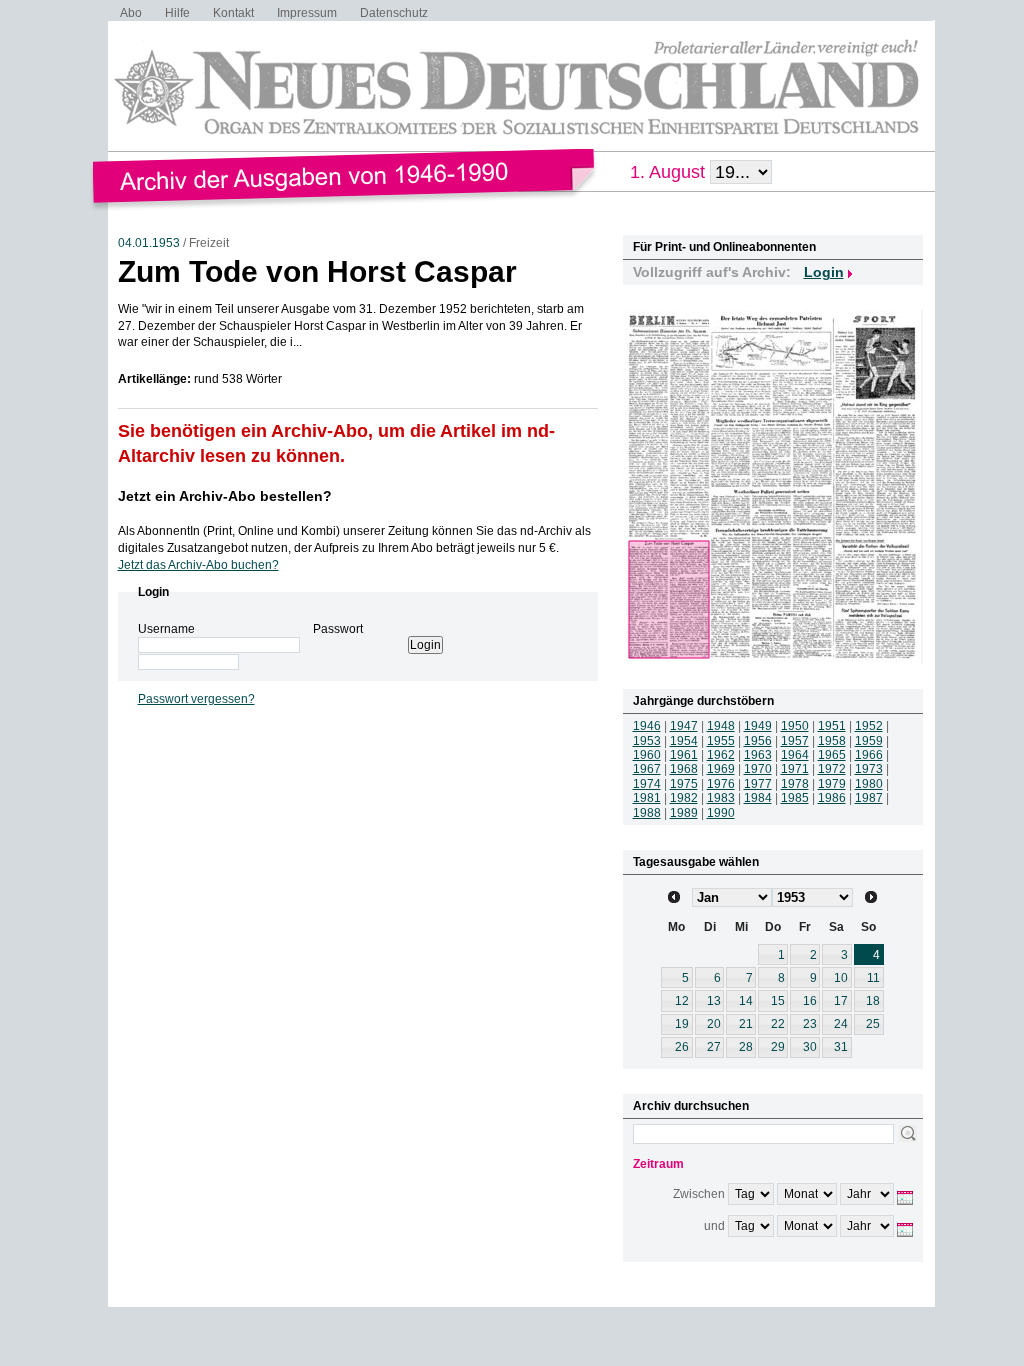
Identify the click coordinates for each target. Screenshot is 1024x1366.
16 (810, 1001)
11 (873, 978)
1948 (721, 726)
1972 (832, 769)
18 (873, 1001)
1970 (758, 769)
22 (778, 1024)
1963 (758, 755)
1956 (758, 741)
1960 (647, 755)
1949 (758, 726)
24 (841, 1024)
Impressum (307, 13)
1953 (647, 741)
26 (682, 1047)
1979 (832, 784)
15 (778, 1001)
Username (166, 629)
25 (873, 1024)
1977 (758, 784)
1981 (647, 798)
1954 (684, 741)
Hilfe (177, 13)
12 (682, 1001)
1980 (869, 784)
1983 (721, 798)
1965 (832, 755)
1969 (721, 769)
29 (778, 1047)
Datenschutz (394, 13)
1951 (832, 726)
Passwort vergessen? (196, 699)
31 (841, 1047)
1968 (684, 769)
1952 (869, 726)
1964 (795, 755)
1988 (647, 813)
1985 (795, 798)
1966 (869, 755)
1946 (647, 726)
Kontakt (233, 13)
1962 (721, 755)
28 (746, 1047)
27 (714, 1047)
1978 (795, 784)
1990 (721, 813)
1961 (684, 755)
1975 (684, 784)
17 (841, 1001)
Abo (131, 13)
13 (714, 1001)
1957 (795, 741)
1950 (795, 726)
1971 (795, 769)
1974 (647, 784)
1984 (758, 798)
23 (810, 1024)
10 (841, 978)
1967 (647, 769)
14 (746, 1001)
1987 (869, 798)
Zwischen (699, 1194)
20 (714, 1024)
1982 (684, 798)
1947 (684, 726)
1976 (721, 784)
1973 (869, 769)
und (714, 1226)
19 (682, 1024)
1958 (832, 741)
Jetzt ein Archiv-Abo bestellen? (225, 496)
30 (810, 1047)
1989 (684, 813)
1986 (832, 798)
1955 (721, 741)
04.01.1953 (149, 243)
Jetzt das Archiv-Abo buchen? (198, 565)
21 (746, 1024)
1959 (869, 741)
